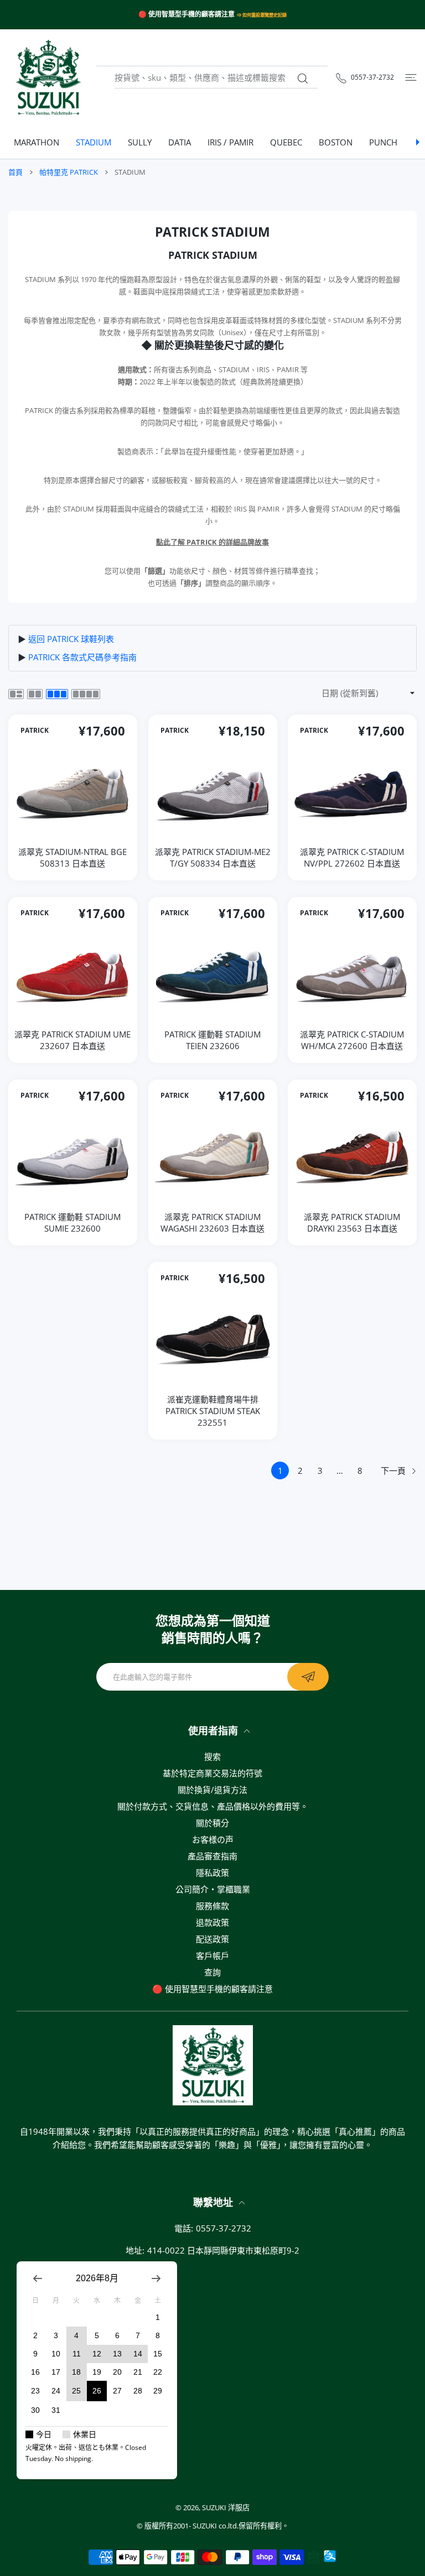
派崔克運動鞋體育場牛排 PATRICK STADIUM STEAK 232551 (213, 1411)
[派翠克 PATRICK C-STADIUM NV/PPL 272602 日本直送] (352, 792)
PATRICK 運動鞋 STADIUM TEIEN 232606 (212, 1040)
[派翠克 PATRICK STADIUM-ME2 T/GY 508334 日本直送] (213, 792)
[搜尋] (302, 79)
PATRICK (35, 730)
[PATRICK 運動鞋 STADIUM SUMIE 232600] (73, 1157)
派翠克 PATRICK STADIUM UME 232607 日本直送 (72, 1040)
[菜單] (411, 78)
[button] (7, 142)
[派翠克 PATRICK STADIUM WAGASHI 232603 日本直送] (213, 1157)
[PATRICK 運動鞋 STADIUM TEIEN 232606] (213, 975)
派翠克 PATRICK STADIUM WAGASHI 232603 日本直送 (212, 1222)
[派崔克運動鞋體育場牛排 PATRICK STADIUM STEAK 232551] (213, 1340)
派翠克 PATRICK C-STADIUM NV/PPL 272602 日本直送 (353, 857)
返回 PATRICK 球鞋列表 (71, 639)
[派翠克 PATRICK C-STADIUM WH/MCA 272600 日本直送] (352, 975)
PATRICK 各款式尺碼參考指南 (82, 657)
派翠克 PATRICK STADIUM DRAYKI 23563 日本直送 (353, 1222)
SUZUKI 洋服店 (226, 2507)
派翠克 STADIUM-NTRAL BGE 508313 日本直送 (72, 857)
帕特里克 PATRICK (69, 172)
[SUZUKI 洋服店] (48, 77)
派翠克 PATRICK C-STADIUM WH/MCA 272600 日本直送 (353, 1040)
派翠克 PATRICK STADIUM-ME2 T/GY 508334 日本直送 (213, 857)
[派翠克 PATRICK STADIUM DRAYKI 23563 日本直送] (352, 1157)
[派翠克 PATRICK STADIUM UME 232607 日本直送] (73, 975)
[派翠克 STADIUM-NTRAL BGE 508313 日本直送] (73, 792)
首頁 (15, 172)
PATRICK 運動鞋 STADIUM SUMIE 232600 (72, 1222)
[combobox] (216, 78)
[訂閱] (308, 1677)
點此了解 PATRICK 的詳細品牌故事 (212, 542)
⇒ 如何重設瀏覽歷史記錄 (262, 15)
